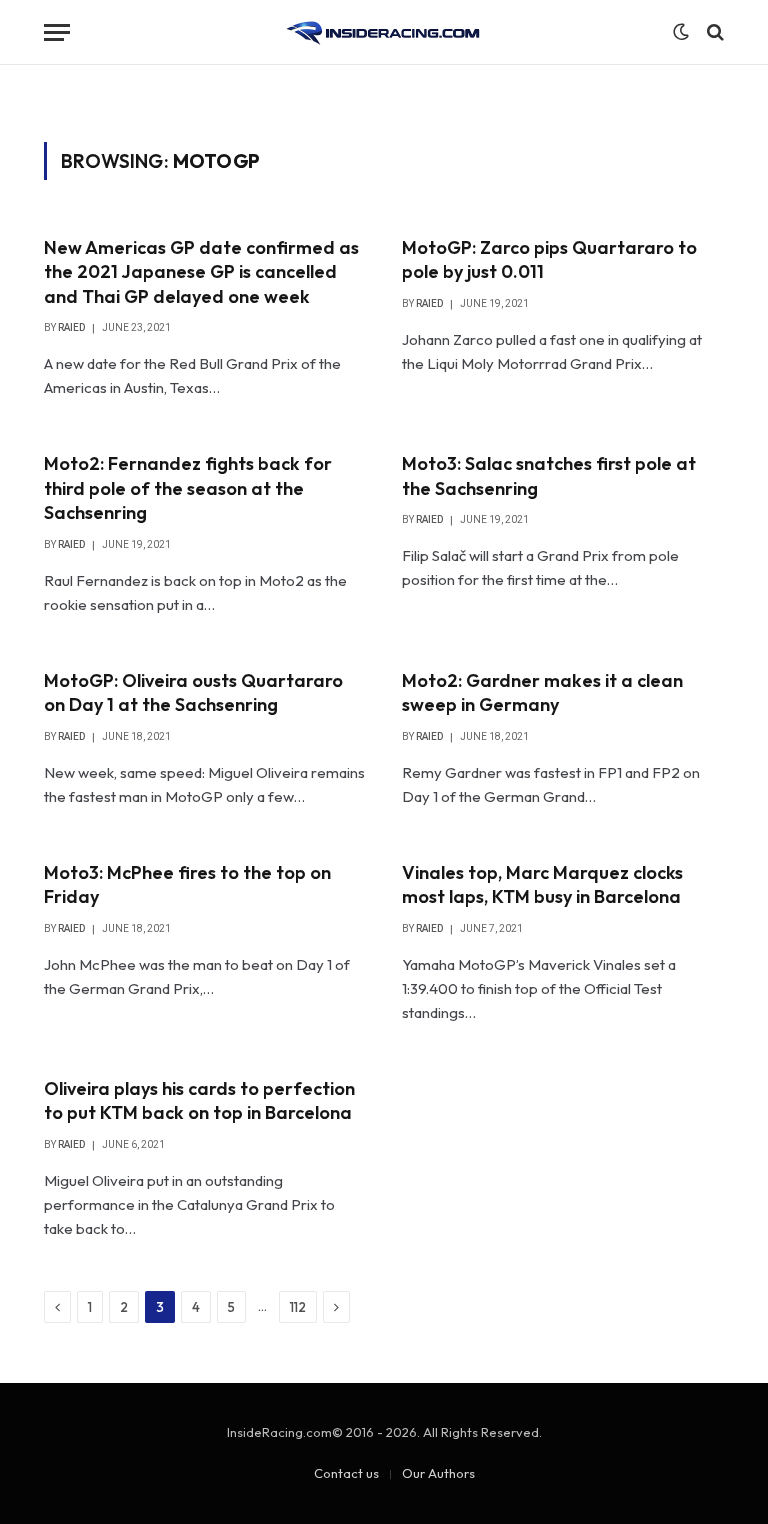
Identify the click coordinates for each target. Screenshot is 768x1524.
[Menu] (57, 32)
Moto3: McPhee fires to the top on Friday (187, 884)
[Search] (713, 32)
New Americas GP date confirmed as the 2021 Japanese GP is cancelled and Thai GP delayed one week (201, 272)
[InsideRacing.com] (384, 32)
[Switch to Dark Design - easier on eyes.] (681, 32)
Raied (71, 327)
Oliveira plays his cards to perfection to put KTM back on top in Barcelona (199, 1100)
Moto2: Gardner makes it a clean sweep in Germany (542, 692)
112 (298, 1307)
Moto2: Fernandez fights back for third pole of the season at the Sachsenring (188, 488)
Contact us (346, 1473)
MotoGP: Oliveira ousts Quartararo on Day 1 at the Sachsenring (193, 692)
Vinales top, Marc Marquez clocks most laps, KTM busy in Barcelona (542, 884)
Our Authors (438, 1473)
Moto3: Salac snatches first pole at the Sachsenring (549, 475)
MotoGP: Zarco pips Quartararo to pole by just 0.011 (549, 259)
